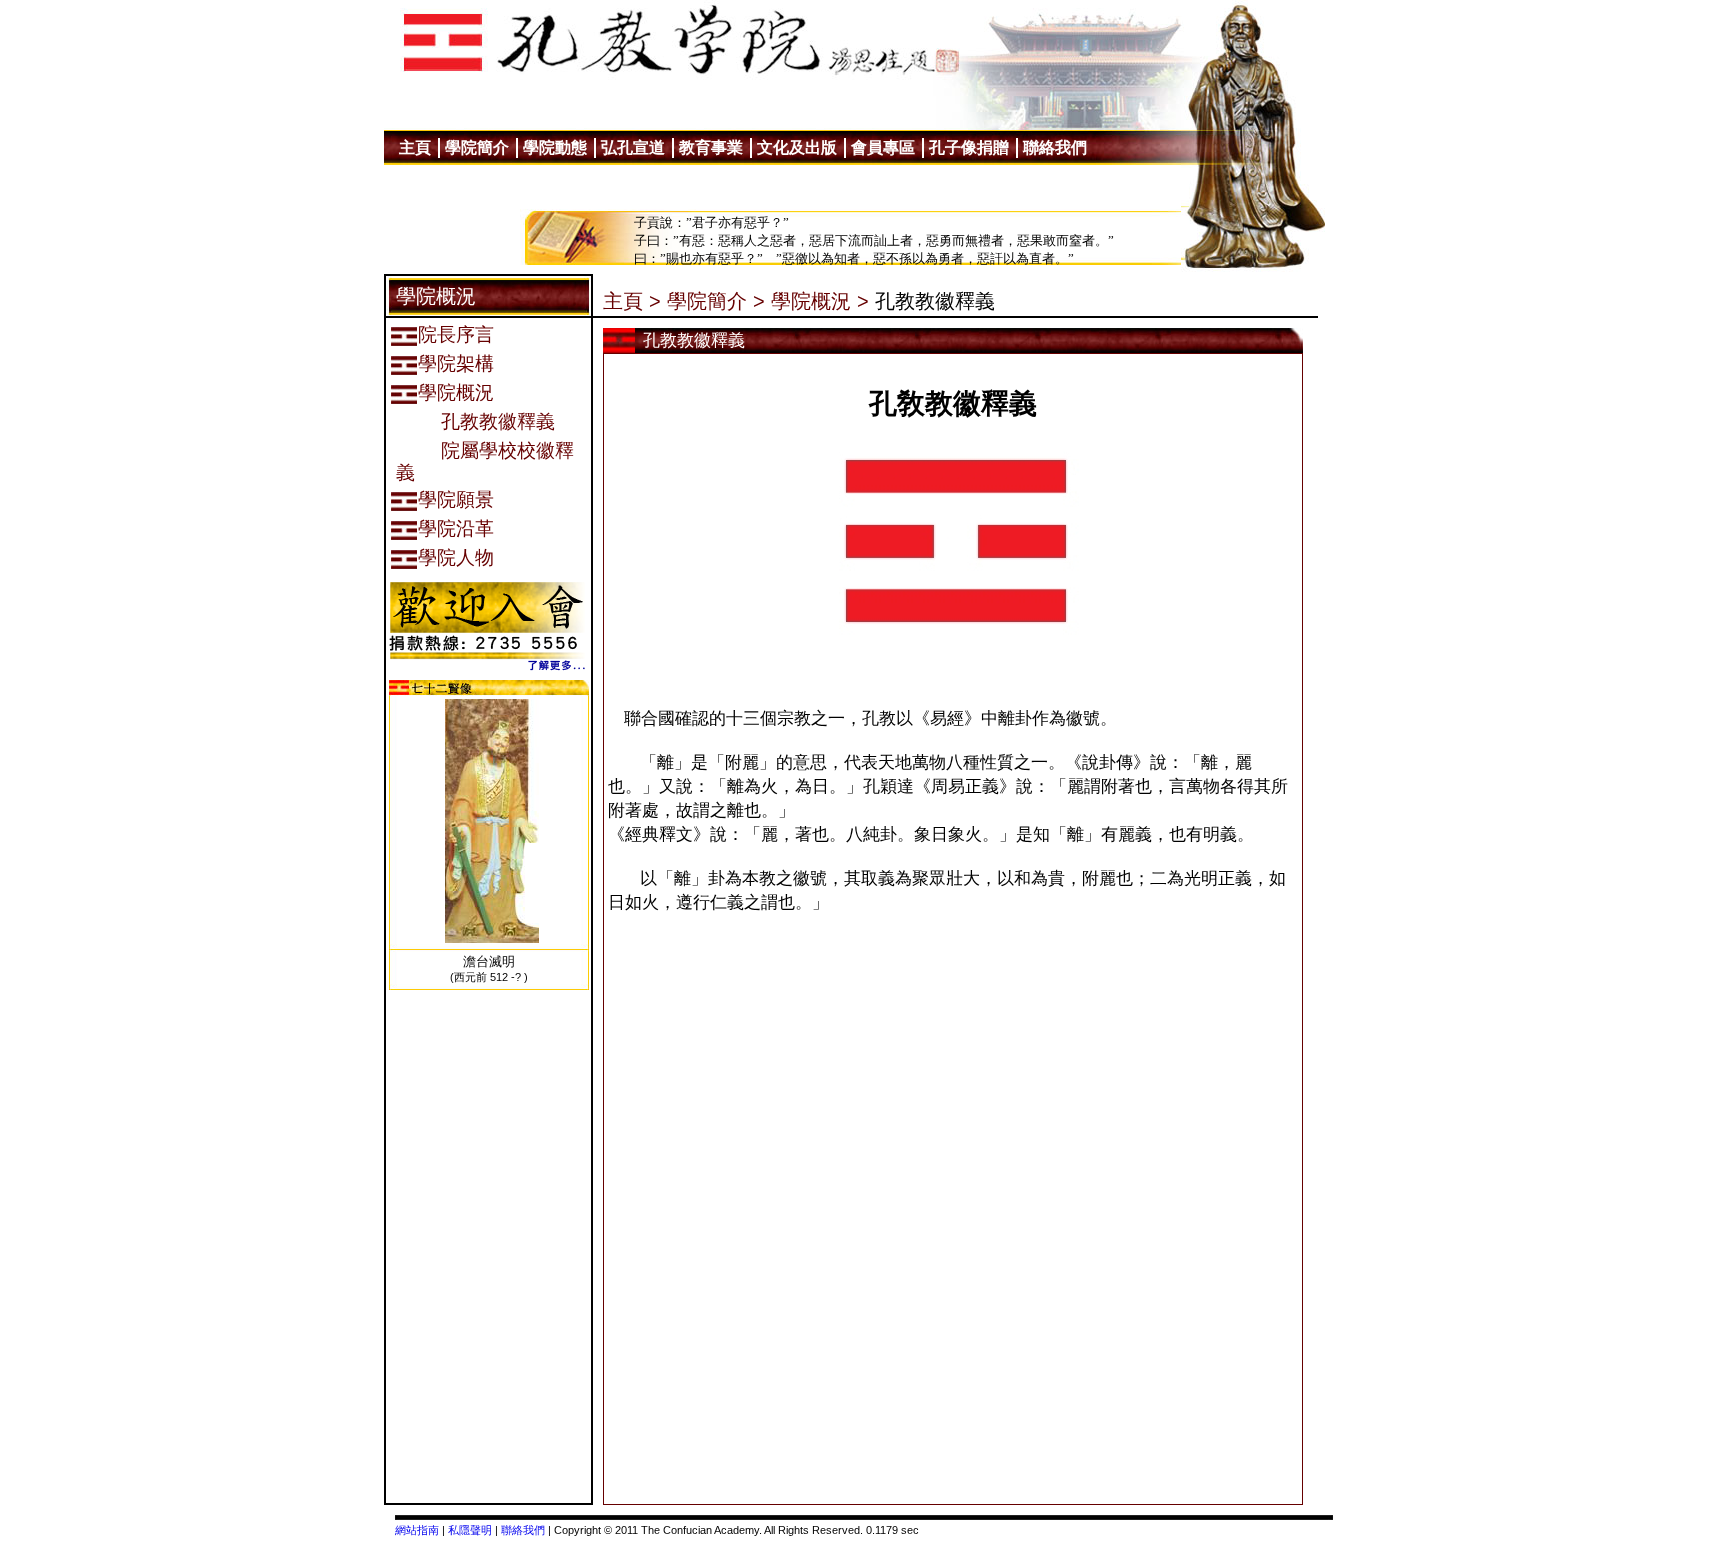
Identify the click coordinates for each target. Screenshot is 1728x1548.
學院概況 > (820, 301)
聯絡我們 (523, 1530)
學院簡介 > (716, 301)
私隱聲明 (470, 1530)
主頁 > (632, 301)
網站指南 (417, 1530)
